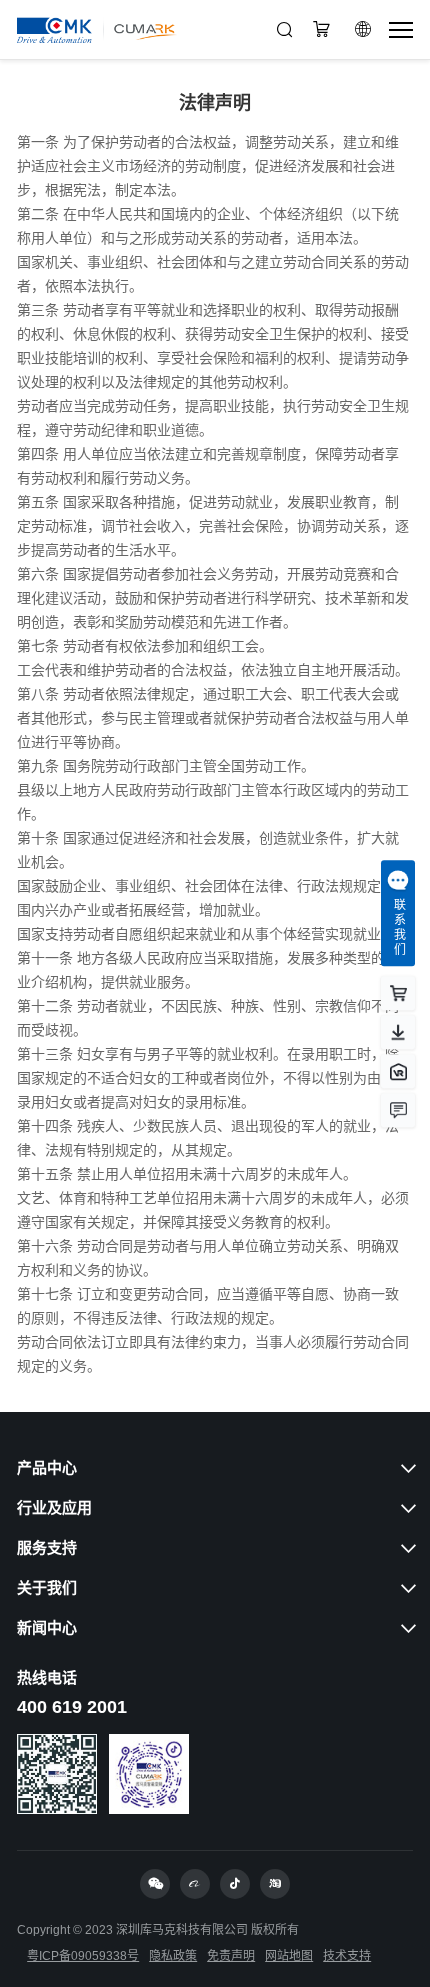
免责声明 (231, 1956)
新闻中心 (47, 1627)
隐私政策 (173, 1956)
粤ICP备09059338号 (83, 1956)
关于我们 (47, 1587)
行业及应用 (54, 1507)
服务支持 (47, 1547)
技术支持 (347, 1956)
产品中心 (47, 1467)
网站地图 (289, 1956)
